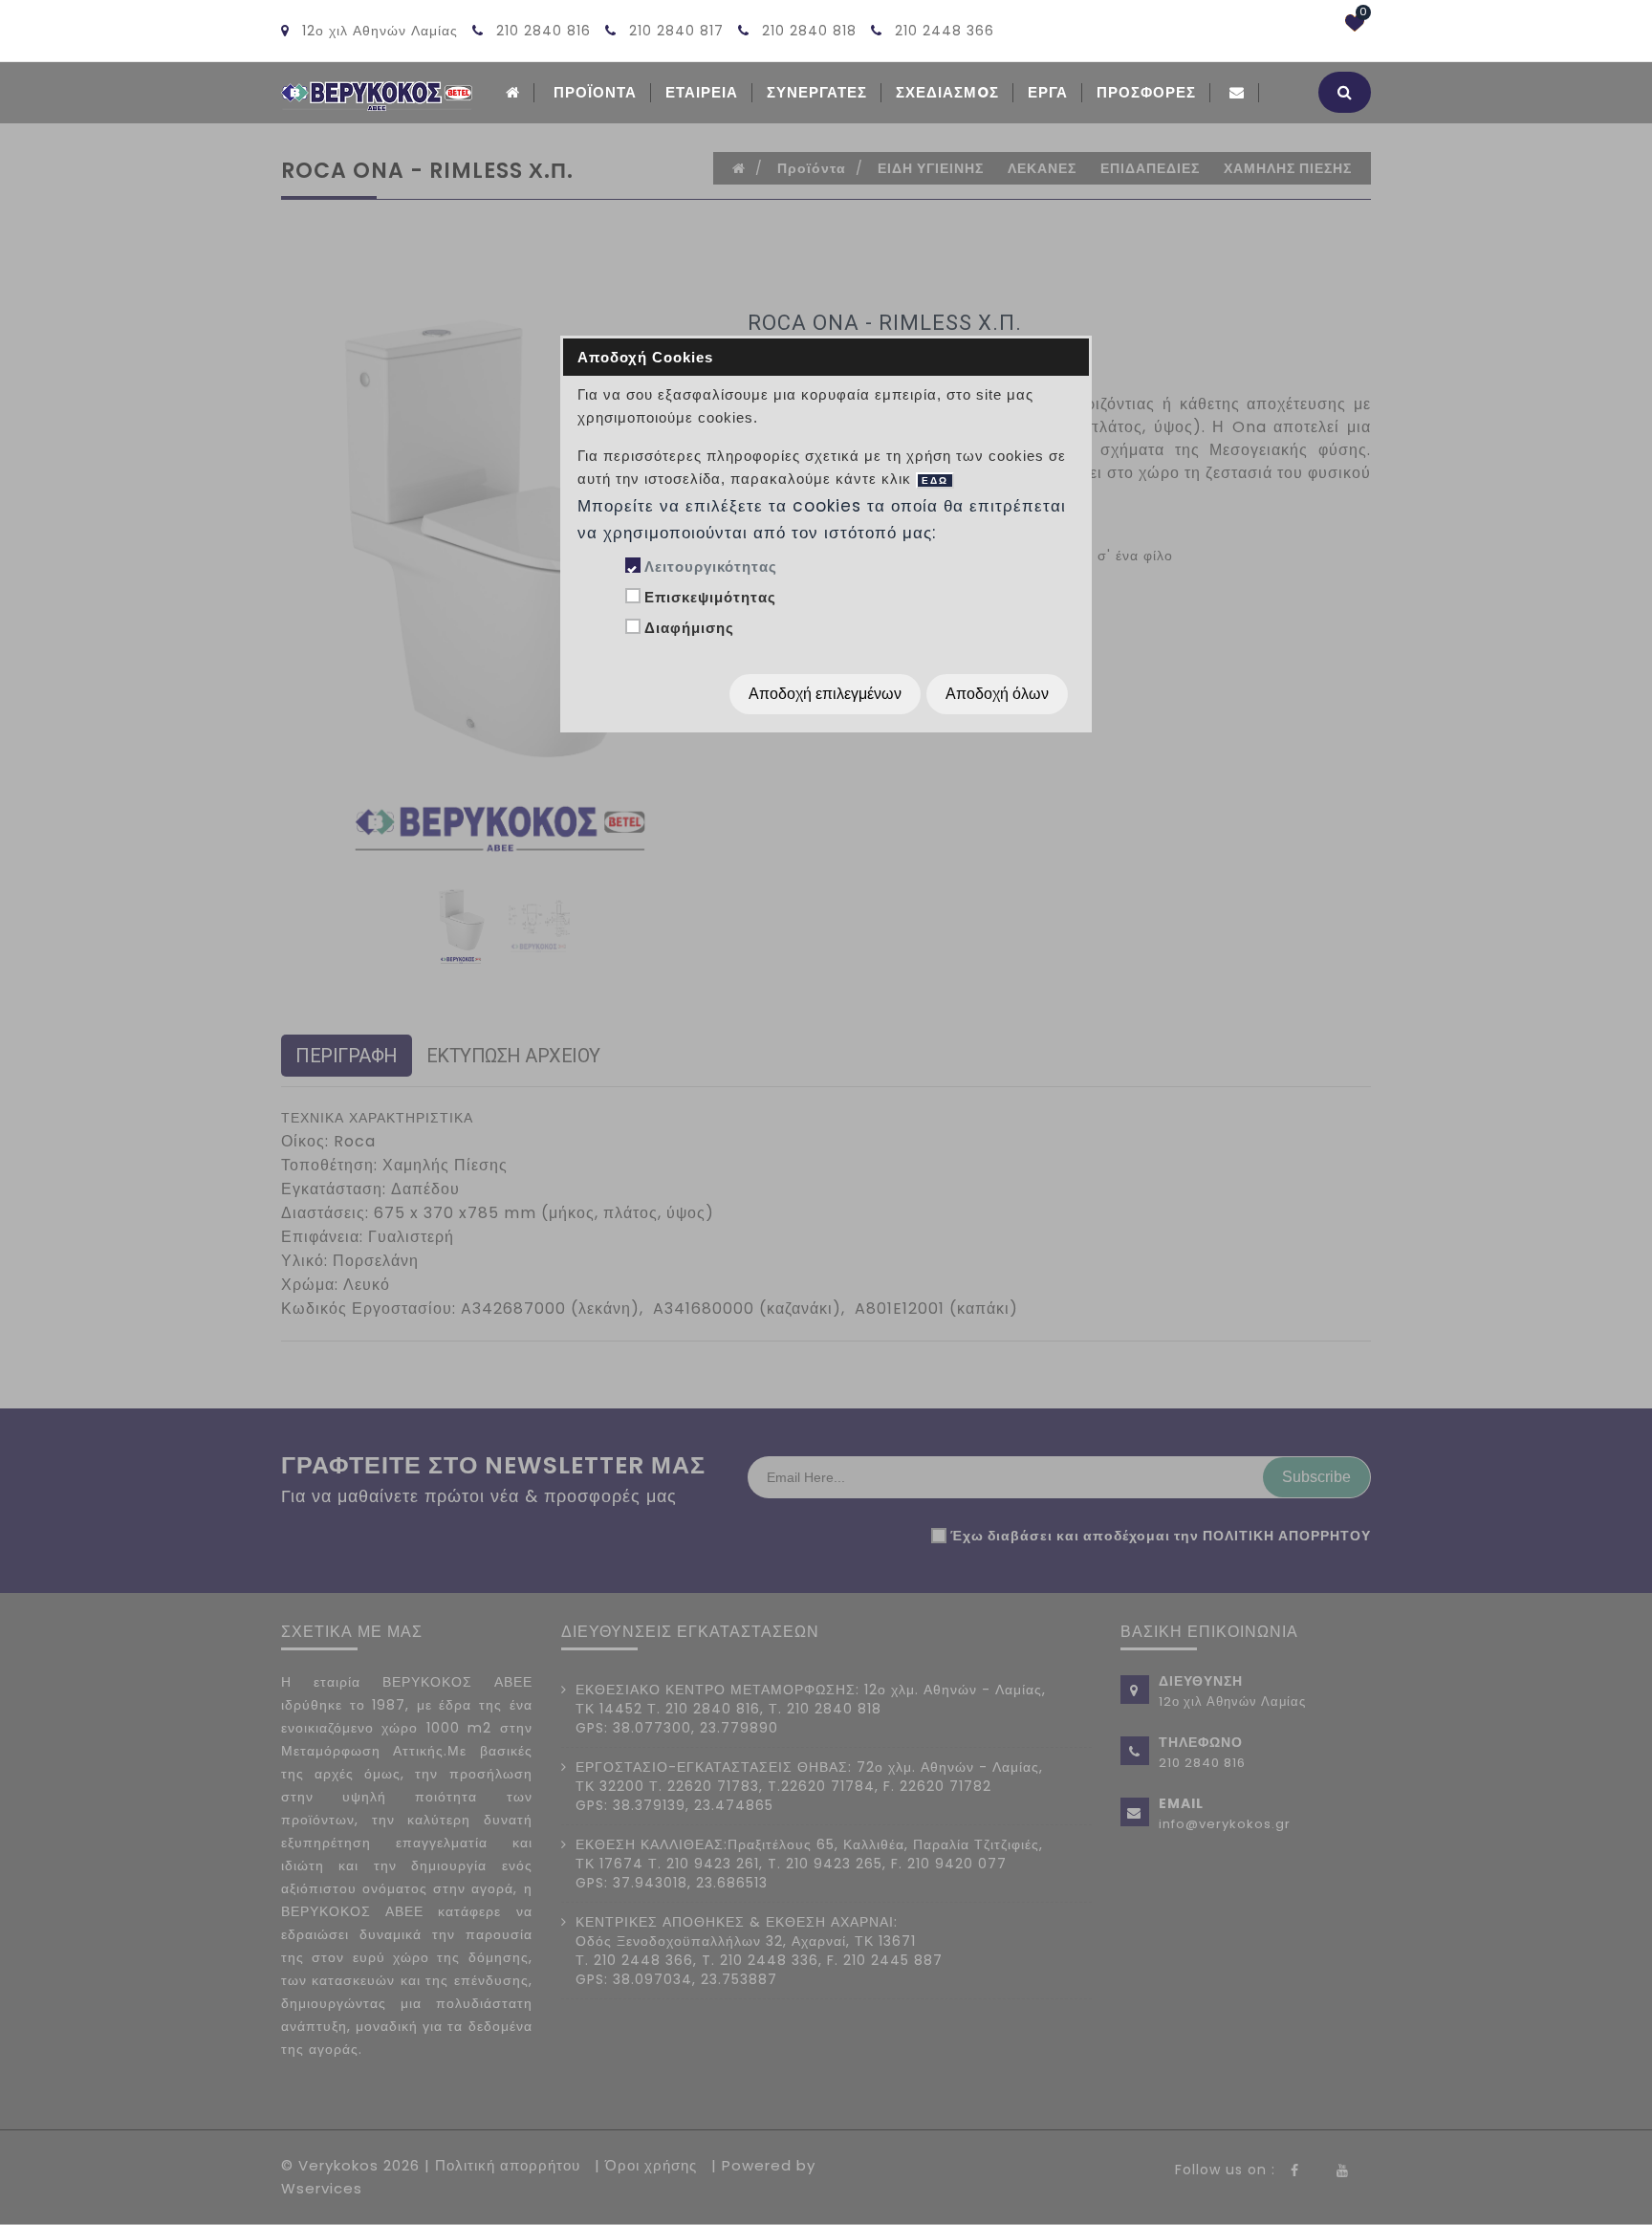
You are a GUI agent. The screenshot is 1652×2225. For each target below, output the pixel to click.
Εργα (1048, 92)
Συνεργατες (817, 92)
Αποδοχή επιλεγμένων (825, 694)
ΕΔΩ (935, 480)
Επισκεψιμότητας (710, 597)
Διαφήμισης (689, 628)
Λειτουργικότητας (711, 567)
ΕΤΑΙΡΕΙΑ (702, 92)
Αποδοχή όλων (997, 694)
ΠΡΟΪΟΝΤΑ (595, 92)
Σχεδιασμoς (947, 92)
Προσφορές (1146, 92)
